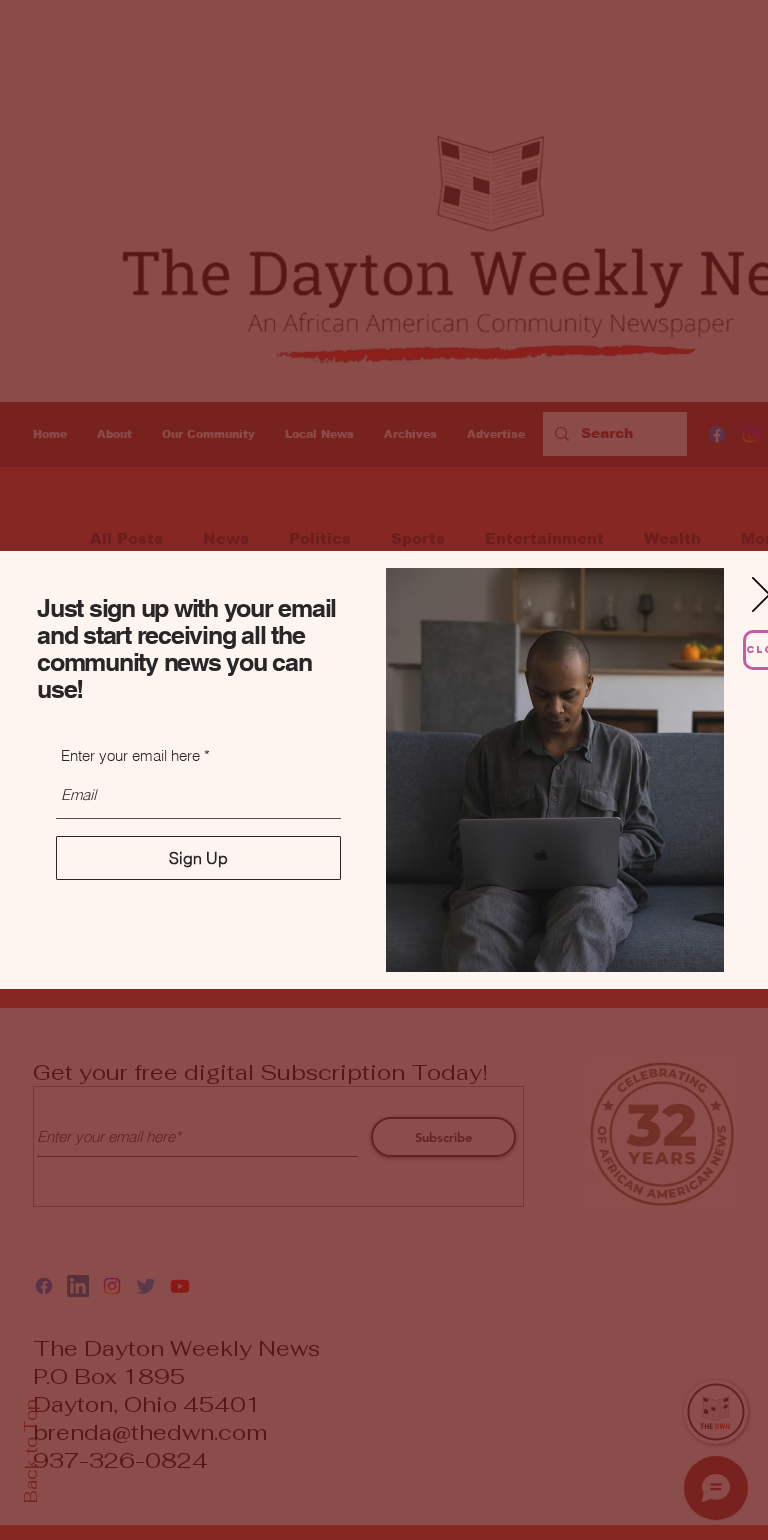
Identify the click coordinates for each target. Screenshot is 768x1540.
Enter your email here (130, 755)
